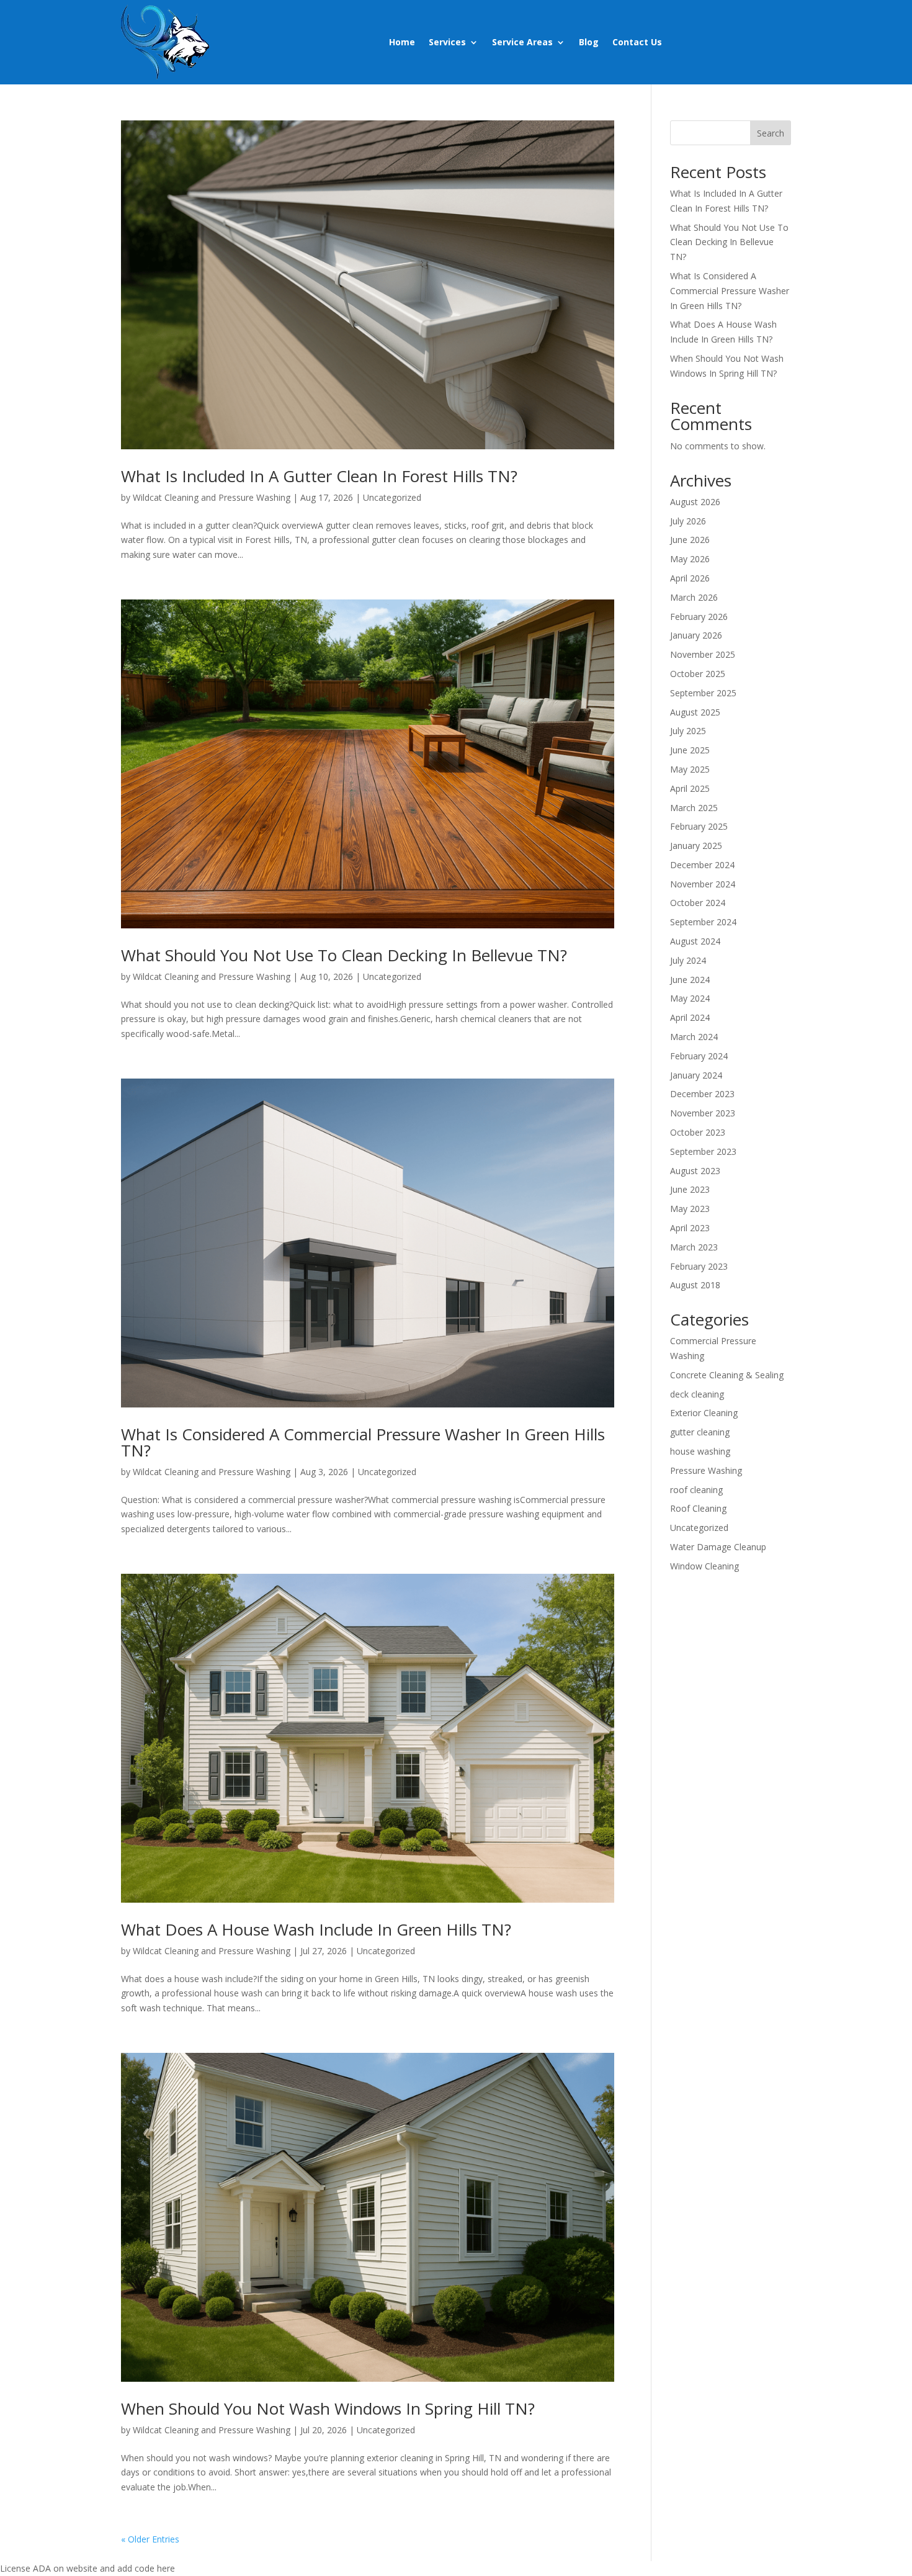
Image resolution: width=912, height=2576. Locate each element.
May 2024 (690, 998)
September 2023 (703, 1151)
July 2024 (688, 960)
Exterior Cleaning (704, 1413)
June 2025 (690, 750)
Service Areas (522, 42)
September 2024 (703, 922)
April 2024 (690, 1017)
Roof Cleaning (698, 1508)
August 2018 (695, 1285)
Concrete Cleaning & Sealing (727, 1375)
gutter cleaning (700, 1432)
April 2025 (690, 788)
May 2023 (690, 1209)
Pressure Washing (706, 1470)
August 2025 (695, 712)
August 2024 (695, 941)
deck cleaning (697, 1394)
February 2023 (699, 1266)
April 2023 (690, 1228)
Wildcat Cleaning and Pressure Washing (212, 497)
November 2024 (703, 884)
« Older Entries (150, 2539)
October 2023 (698, 1132)
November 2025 (703, 654)
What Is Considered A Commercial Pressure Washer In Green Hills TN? (363, 1442)
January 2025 (696, 846)
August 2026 (695, 502)
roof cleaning (696, 1490)
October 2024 (698, 903)
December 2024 (702, 865)
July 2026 (688, 521)
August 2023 (695, 1171)
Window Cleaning (704, 1566)
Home (402, 42)
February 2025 (699, 826)
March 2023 (694, 1247)
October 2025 (698, 674)
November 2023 (703, 1113)
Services (447, 42)
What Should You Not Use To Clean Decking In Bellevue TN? (344, 955)
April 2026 (690, 578)
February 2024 (699, 1056)
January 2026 (696, 635)
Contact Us (637, 42)
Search (771, 133)
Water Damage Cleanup (718, 1547)
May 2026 (690, 559)
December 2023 (702, 1094)
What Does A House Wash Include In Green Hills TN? (316, 1929)
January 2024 (696, 1075)
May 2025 (690, 769)
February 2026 (699, 617)
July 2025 (688, 731)
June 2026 (690, 540)
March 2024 (694, 1037)
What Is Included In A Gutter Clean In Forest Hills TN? (319, 476)
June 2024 (690, 980)
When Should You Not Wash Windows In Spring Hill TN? (328, 2408)
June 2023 (690, 1189)
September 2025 (703, 693)
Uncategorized (392, 497)
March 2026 (694, 597)
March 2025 (694, 808)
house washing (700, 1451)
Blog (589, 42)
